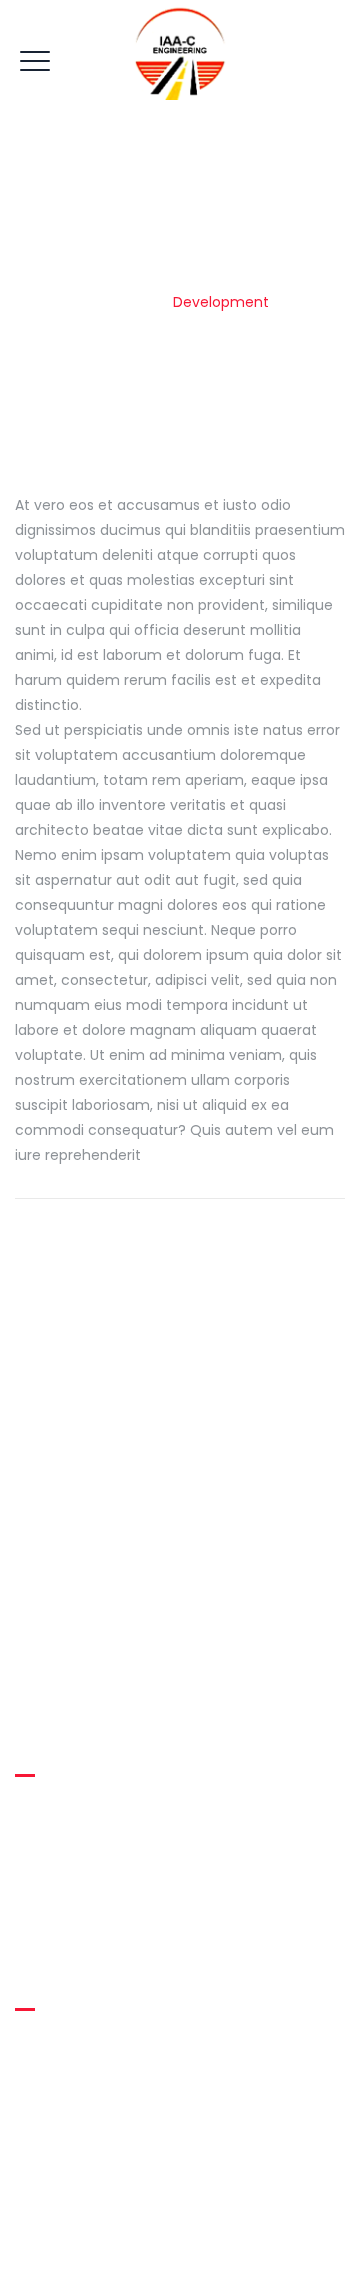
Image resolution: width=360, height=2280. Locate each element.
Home (128, 302)
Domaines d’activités (104, 1887)
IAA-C (175, 2240)
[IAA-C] (179, 50)
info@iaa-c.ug (102, 2088)
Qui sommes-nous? (101, 1849)
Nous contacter (85, 1925)
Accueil (56, 1811)
